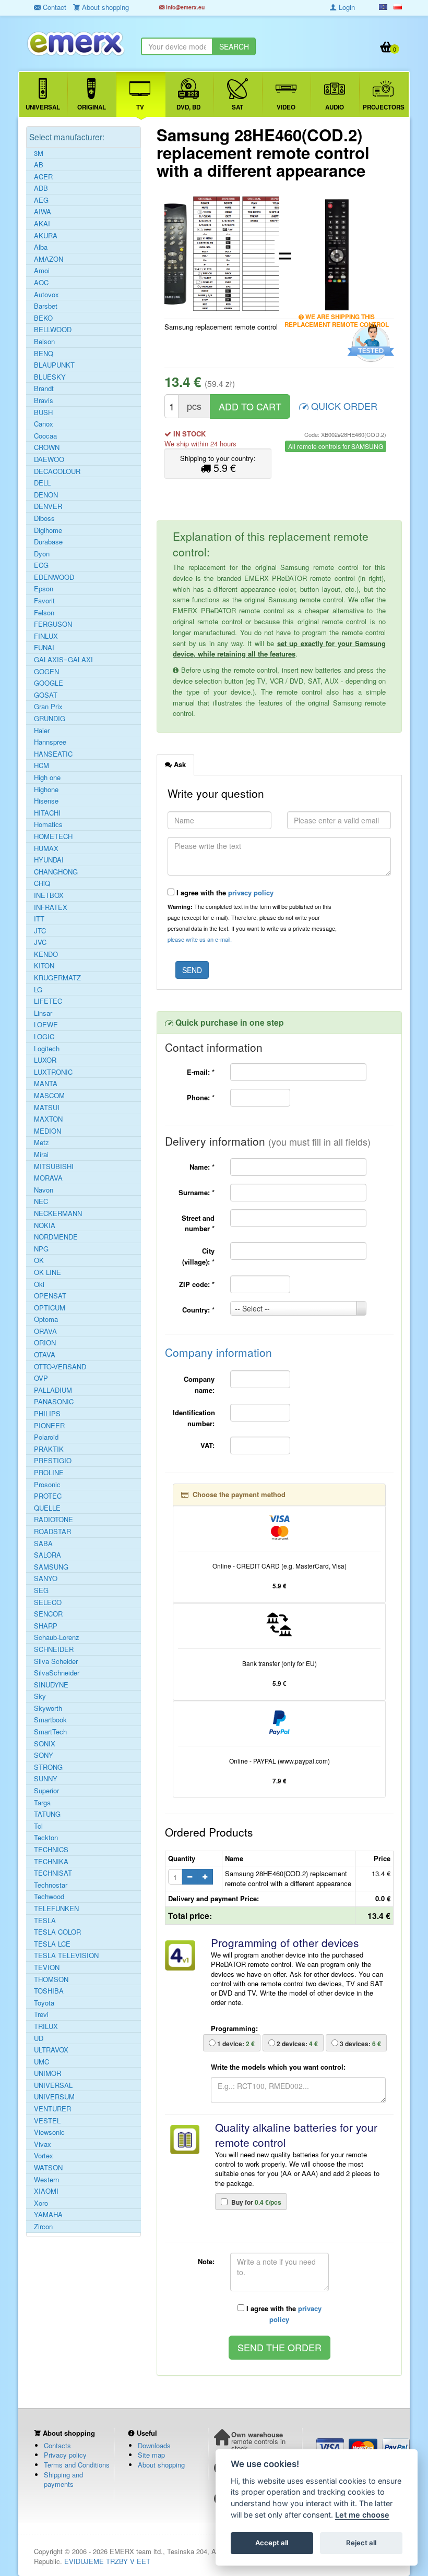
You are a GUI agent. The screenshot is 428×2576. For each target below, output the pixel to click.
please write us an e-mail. (200, 939)
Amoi (42, 271)
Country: (198, 1310)
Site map (151, 2455)
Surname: (197, 1192)
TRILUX (46, 2026)
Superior (46, 1791)
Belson (44, 342)
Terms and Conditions (77, 2465)
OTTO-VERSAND (60, 1367)
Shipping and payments (63, 2480)
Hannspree (50, 742)
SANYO (46, 1578)
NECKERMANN (58, 1213)
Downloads (154, 2445)
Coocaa (45, 436)
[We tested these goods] (369, 344)
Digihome (48, 530)
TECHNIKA (51, 1862)
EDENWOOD (54, 577)
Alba (41, 247)
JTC (40, 931)
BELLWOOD (53, 330)
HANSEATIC (53, 754)
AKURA (46, 236)
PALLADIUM (53, 1390)
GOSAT (46, 695)
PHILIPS (47, 1414)
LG (38, 990)
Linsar (43, 1013)
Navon (44, 1190)
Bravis (44, 400)
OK (39, 1260)
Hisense (46, 801)
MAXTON (48, 1119)
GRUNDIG (50, 719)
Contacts (57, 2445)
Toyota (44, 2003)
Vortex (44, 2156)
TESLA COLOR (57, 1932)
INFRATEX (51, 907)
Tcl (38, 1826)
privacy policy (251, 892)
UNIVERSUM (54, 2097)
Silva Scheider (56, 1661)
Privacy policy (65, 2455)
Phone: (201, 1097)
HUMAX (46, 848)
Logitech (47, 1049)
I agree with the (224, 892)
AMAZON (49, 259)
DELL (42, 483)
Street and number (198, 1223)
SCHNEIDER (54, 1649)
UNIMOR (47, 2073)
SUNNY (46, 1779)
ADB (41, 188)
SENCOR (48, 1614)
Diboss (44, 518)
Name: (202, 1167)
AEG (41, 200)
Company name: (199, 1384)
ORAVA (45, 1331)
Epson (44, 589)
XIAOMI (46, 2191)
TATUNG (47, 1814)
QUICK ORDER (343, 406)
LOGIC (44, 1037)
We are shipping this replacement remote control (337, 318)
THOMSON (51, 1979)
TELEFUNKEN (56, 1909)
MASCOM (49, 1096)
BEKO (43, 318)
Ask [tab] (179, 764)
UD (39, 2038)
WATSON (48, 2168)
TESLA (45, 1921)
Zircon (43, 2227)
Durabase (48, 542)
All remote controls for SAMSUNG (336, 446)
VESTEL (47, 2121)
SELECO (48, 1602)
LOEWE (46, 1025)
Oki (39, 1284)
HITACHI (47, 813)
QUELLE (47, 1508)
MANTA (46, 1084)
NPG (41, 1249)
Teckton (46, 1838)
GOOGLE (49, 683)
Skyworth (48, 1708)
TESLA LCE (52, 1944)
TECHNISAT (53, 1873)
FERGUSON (53, 624)
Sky (40, 1696)
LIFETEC (48, 1001)
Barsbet (46, 306)
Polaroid (46, 1437)
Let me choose (362, 2515)
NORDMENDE (56, 1237)
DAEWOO (49, 459)
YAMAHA (48, 2215)
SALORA (47, 1555)
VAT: (207, 1445)
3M (39, 153)
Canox (44, 424)
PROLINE (49, 1473)
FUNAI (44, 648)
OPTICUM (50, 1308)
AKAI (42, 224)
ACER (43, 177)
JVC (40, 942)
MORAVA (48, 1178)
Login (346, 7)
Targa (42, 1803)
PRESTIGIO (53, 1461)
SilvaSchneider (57, 1673)
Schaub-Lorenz (57, 1637)
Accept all (272, 2543)
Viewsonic (49, 2132)
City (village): (198, 1256)
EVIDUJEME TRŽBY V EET (107, 2561)
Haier (42, 731)
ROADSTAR (52, 1532)
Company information (218, 1352)
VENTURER (52, 2109)
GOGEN (46, 672)
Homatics (48, 824)
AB (39, 165)
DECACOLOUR (57, 471)
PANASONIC (54, 1402)
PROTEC (48, 1496)
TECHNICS (51, 1850)
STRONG (48, 1767)
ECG (41, 565)
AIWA (43, 212)
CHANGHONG (56, 872)
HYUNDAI (49, 860)
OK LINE (47, 1272)
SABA (43, 1544)
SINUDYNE (51, 1685)
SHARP (46, 1626)
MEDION (47, 1131)
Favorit (44, 601)
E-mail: (201, 1072)
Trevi (41, 2014)
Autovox (46, 295)
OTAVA (45, 1355)
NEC (41, 1201)
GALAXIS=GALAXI (63, 660)
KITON (44, 966)
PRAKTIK (49, 1449)
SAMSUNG (51, 1567)
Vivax (43, 2144)
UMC (41, 2062)
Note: (206, 2261)
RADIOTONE (53, 1520)
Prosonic (47, 1485)
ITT (39, 919)
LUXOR (45, 1060)
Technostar (51, 1885)
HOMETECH (53, 836)
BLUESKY (50, 377)
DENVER (48, 506)
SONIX (45, 1744)
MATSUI (47, 1108)
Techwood (49, 1897)
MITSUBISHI (54, 1167)
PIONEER (49, 1426)
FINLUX (46, 636)
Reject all (361, 2543)
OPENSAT (50, 1296)
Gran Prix (48, 707)
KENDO (46, 954)
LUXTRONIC (53, 1072)
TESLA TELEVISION (66, 1955)
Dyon (42, 554)
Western (46, 2180)
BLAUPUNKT (54, 365)
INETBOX (49, 895)
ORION (45, 1343)
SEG (41, 1590)
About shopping (161, 2465)
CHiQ (42, 883)
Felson (44, 613)
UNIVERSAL (53, 2085)
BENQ (44, 354)
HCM (41, 765)
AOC (41, 283)
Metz (41, 1143)
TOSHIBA (49, 1991)
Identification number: (194, 1418)
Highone (46, 789)
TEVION (47, 1967)
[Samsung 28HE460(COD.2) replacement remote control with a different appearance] (222, 253)
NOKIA (45, 1225)
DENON (46, 495)
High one (47, 777)
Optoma (46, 1319)
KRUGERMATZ (57, 978)
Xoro (41, 2203)
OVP (41, 1378)
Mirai (41, 1155)
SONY (44, 1755)
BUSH (43, 412)
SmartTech (50, 1732)
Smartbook (50, 1720)
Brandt (44, 388)
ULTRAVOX (51, 2050)
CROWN (47, 447)
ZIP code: (197, 1284)
